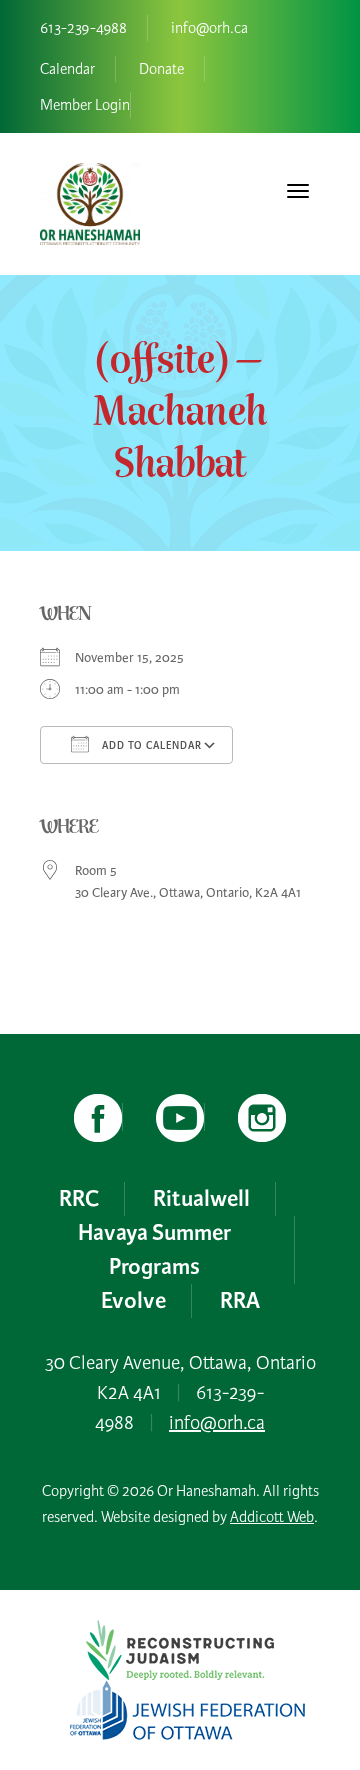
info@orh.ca (209, 28)
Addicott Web (272, 1517)
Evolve (133, 1301)
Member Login (85, 105)
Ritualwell (201, 1199)
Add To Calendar (150, 745)
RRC (79, 1199)
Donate (161, 69)
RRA (240, 1301)
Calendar (67, 69)
